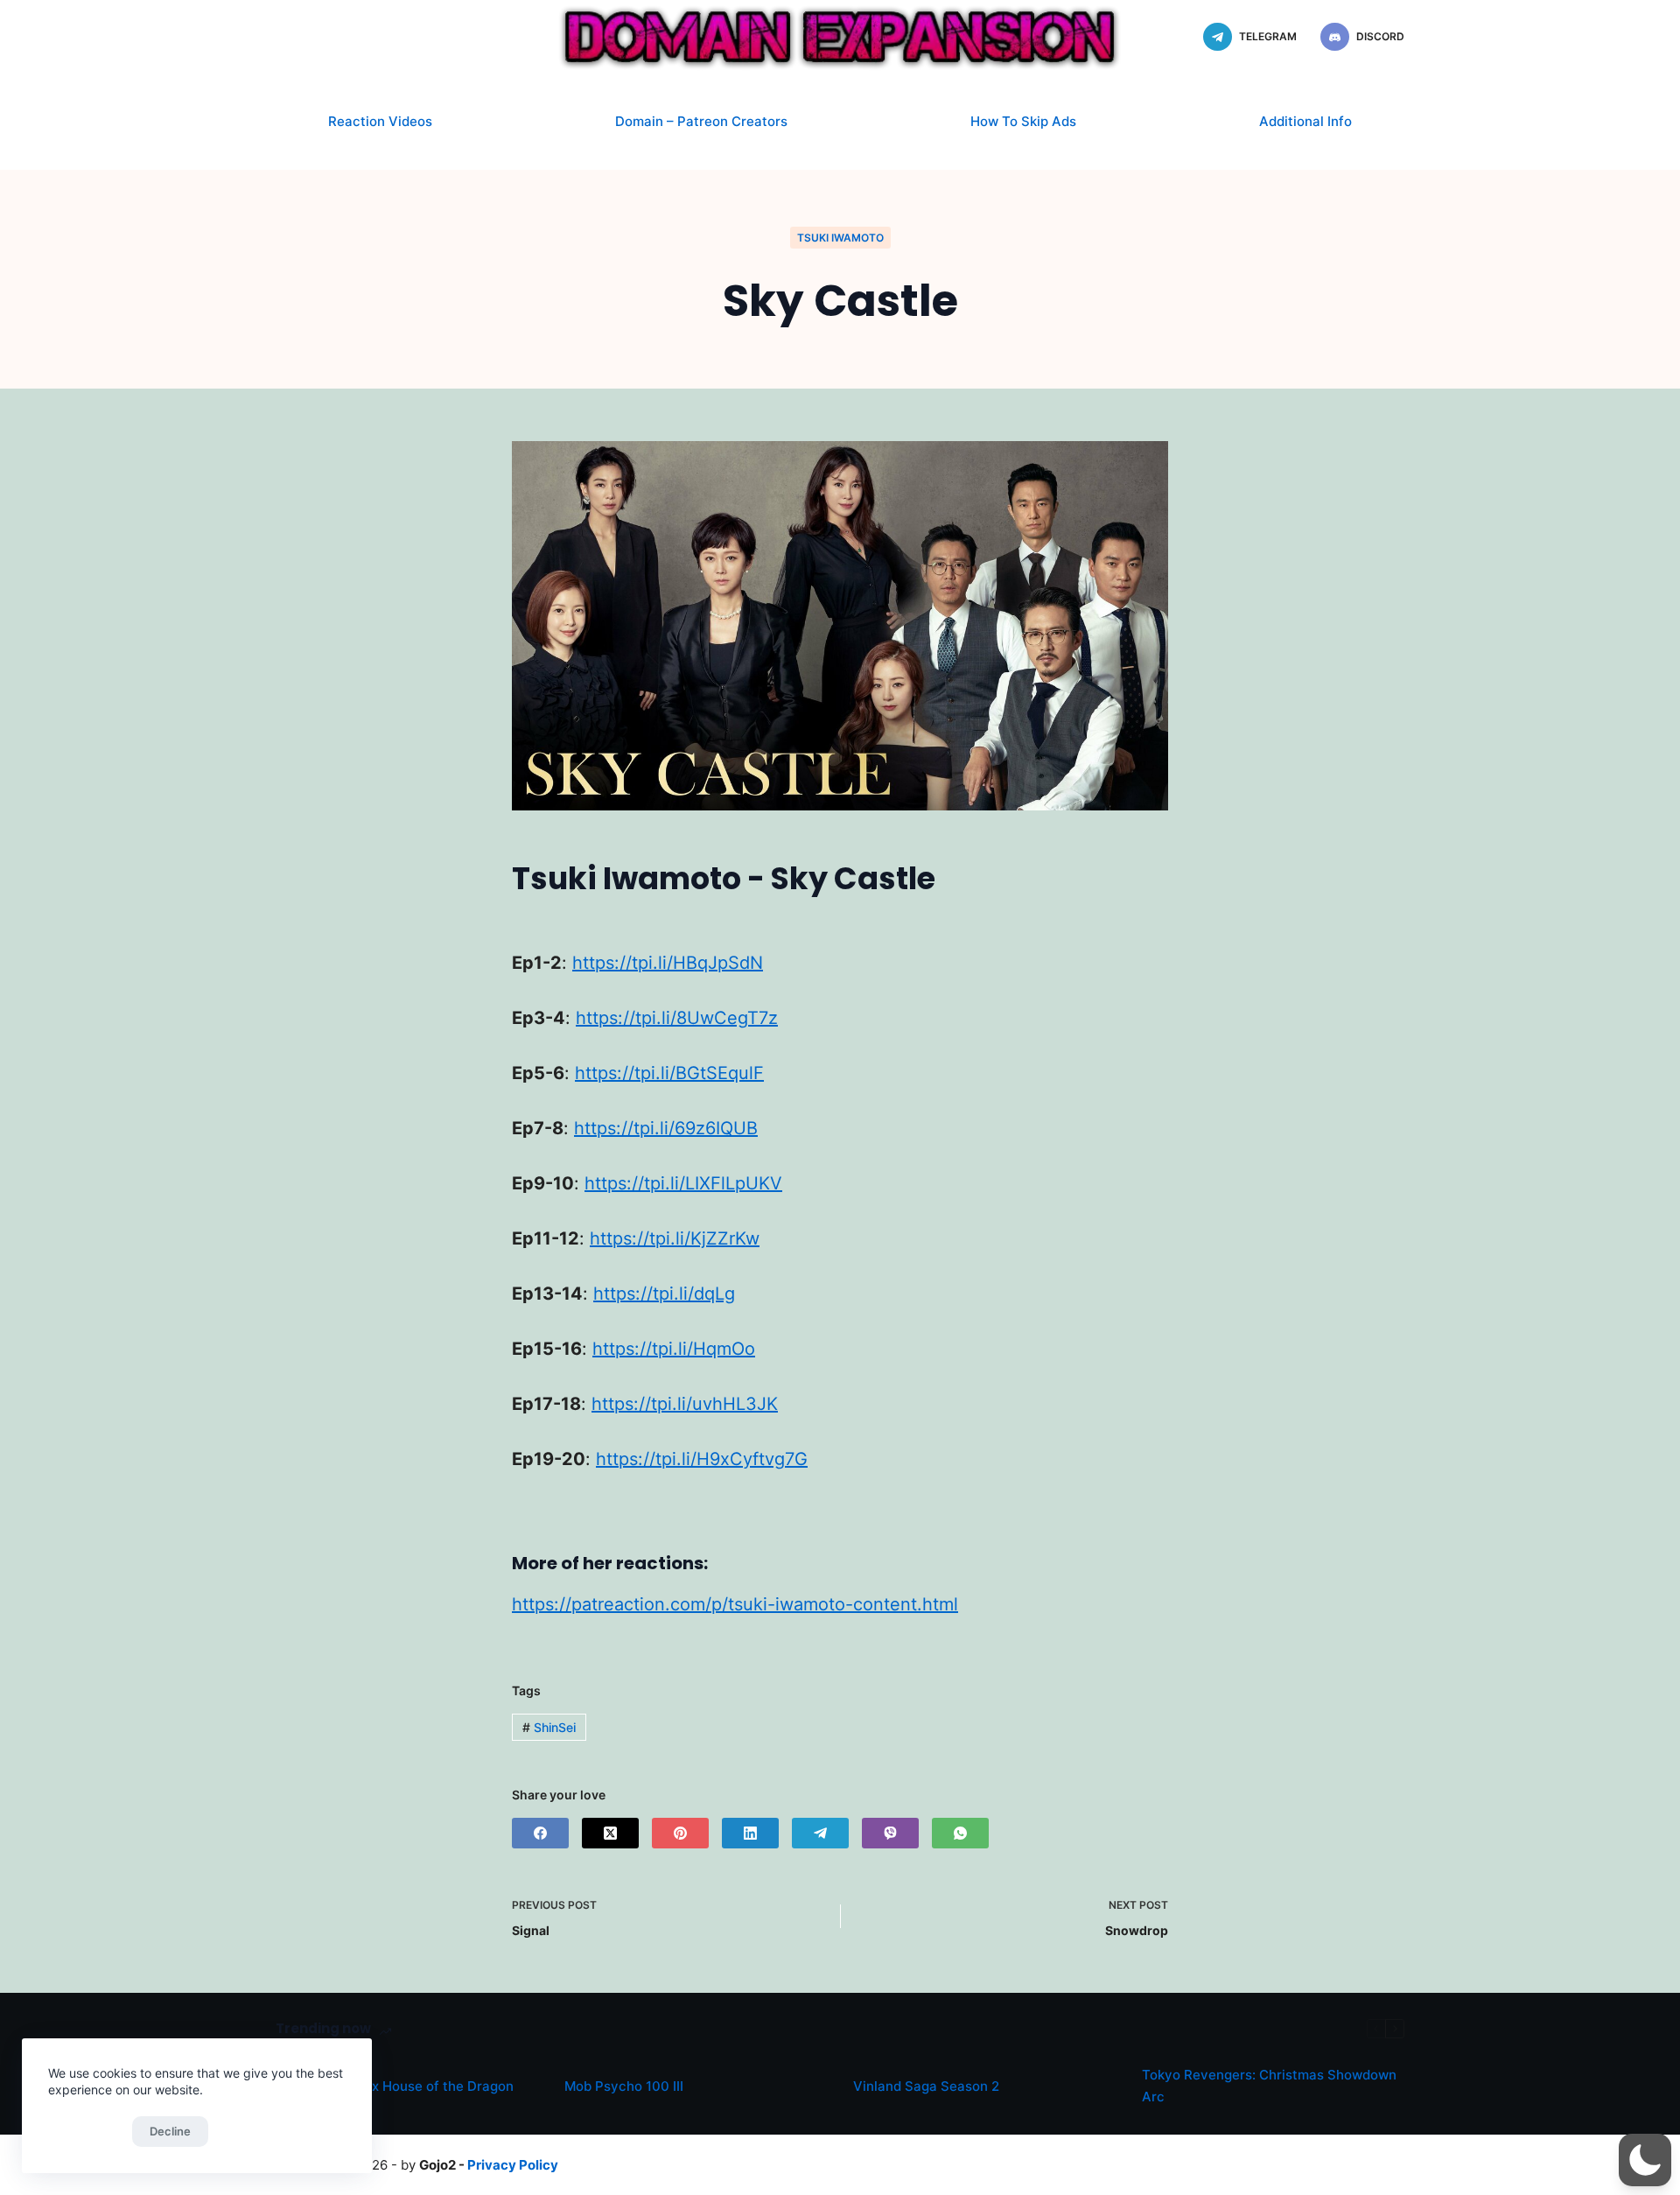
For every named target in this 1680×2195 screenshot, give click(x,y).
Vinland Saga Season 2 (926, 2086)
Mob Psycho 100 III (624, 2086)
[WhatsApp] (960, 1833)
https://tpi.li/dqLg (664, 1294)
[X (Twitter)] (610, 1833)
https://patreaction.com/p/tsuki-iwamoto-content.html (735, 1604)
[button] (1645, 2160)
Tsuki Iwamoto (840, 238)
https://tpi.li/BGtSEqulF (669, 1073)
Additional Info (1305, 121)
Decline (170, 2131)
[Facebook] (540, 1833)
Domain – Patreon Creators (701, 121)
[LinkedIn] (750, 1833)
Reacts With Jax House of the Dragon (395, 2086)
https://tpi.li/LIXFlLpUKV (683, 1183)
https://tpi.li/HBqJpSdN (668, 963)
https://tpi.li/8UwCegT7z (677, 1018)
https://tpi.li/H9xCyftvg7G (702, 1459)
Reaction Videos (380, 121)
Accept (86, 2131)
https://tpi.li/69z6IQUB (666, 1128)
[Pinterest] (680, 1833)
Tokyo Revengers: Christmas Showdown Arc (1269, 2086)
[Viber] (890, 1833)
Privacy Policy (513, 2165)
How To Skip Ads (1023, 121)
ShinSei (549, 1727)
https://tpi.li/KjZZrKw (675, 1238)
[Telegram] (820, 1833)
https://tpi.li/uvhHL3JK (685, 1404)
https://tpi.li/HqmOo (674, 1349)
